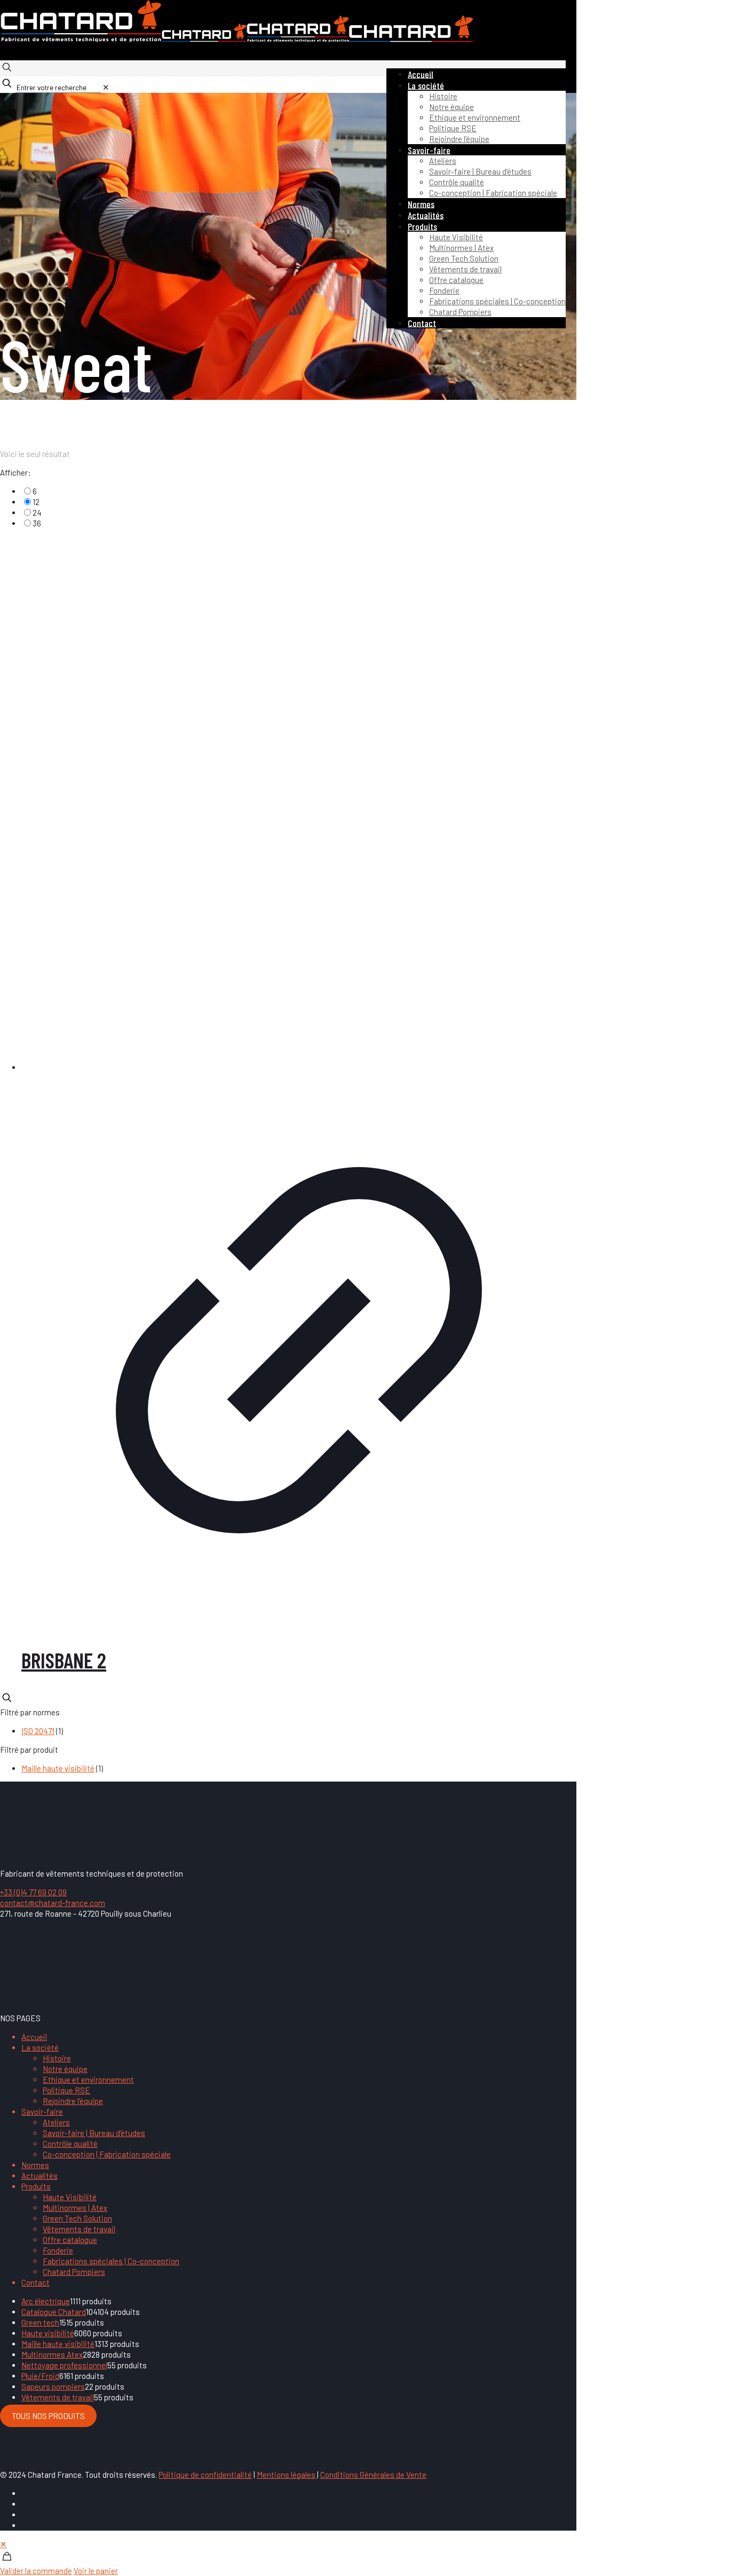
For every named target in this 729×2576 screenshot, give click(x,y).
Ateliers (56, 2122)
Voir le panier (96, 2571)
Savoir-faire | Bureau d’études (94, 2133)
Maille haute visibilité (58, 1768)
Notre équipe (65, 2069)
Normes (35, 2165)
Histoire (57, 2058)
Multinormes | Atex (75, 2208)
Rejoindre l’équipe (73, 2101)
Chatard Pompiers (74, 2272)
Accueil (34, 2037)
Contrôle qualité (70, 2144)
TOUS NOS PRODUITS (48, 2416)
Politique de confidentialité (205, 2475)
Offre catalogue (70, 2240)
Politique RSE (66, 2090)
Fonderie (58, 2250)
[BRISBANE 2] (299, 805)
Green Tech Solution (77, 2218)
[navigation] (364, 2557)
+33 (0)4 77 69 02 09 (33, 1892)
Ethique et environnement (88, 2079)
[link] (106, 87)
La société (40, 2047)
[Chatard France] (236, 39)
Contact (35, 2282)
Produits (36, 2186)
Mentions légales (287, 2475)
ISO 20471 (38, 1731)
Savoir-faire (42, 2112)
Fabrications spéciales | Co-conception (111, 2261)
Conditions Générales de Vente (373, 2475)
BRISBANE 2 (64, 1660)
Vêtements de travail (79, 2229)
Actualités (39, 2176)
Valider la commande (36, 2571)
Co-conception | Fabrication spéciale (107, 2154)
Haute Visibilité (70, 2197)
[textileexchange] (101, 1999)
